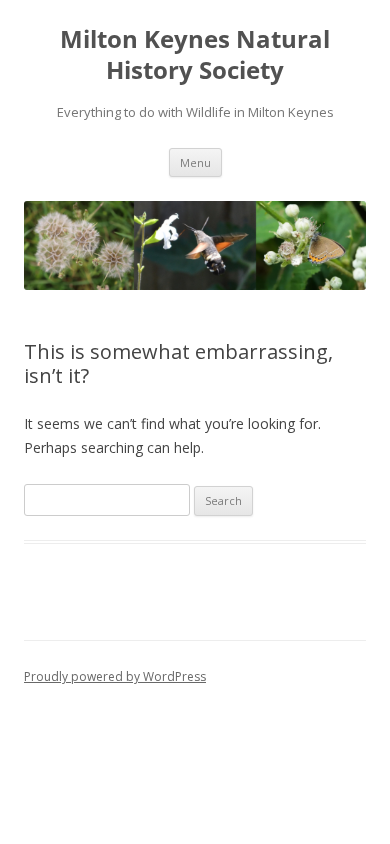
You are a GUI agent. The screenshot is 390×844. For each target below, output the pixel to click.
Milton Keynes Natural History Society (195, 55)
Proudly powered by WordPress (115, 676)
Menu (195, 162)
